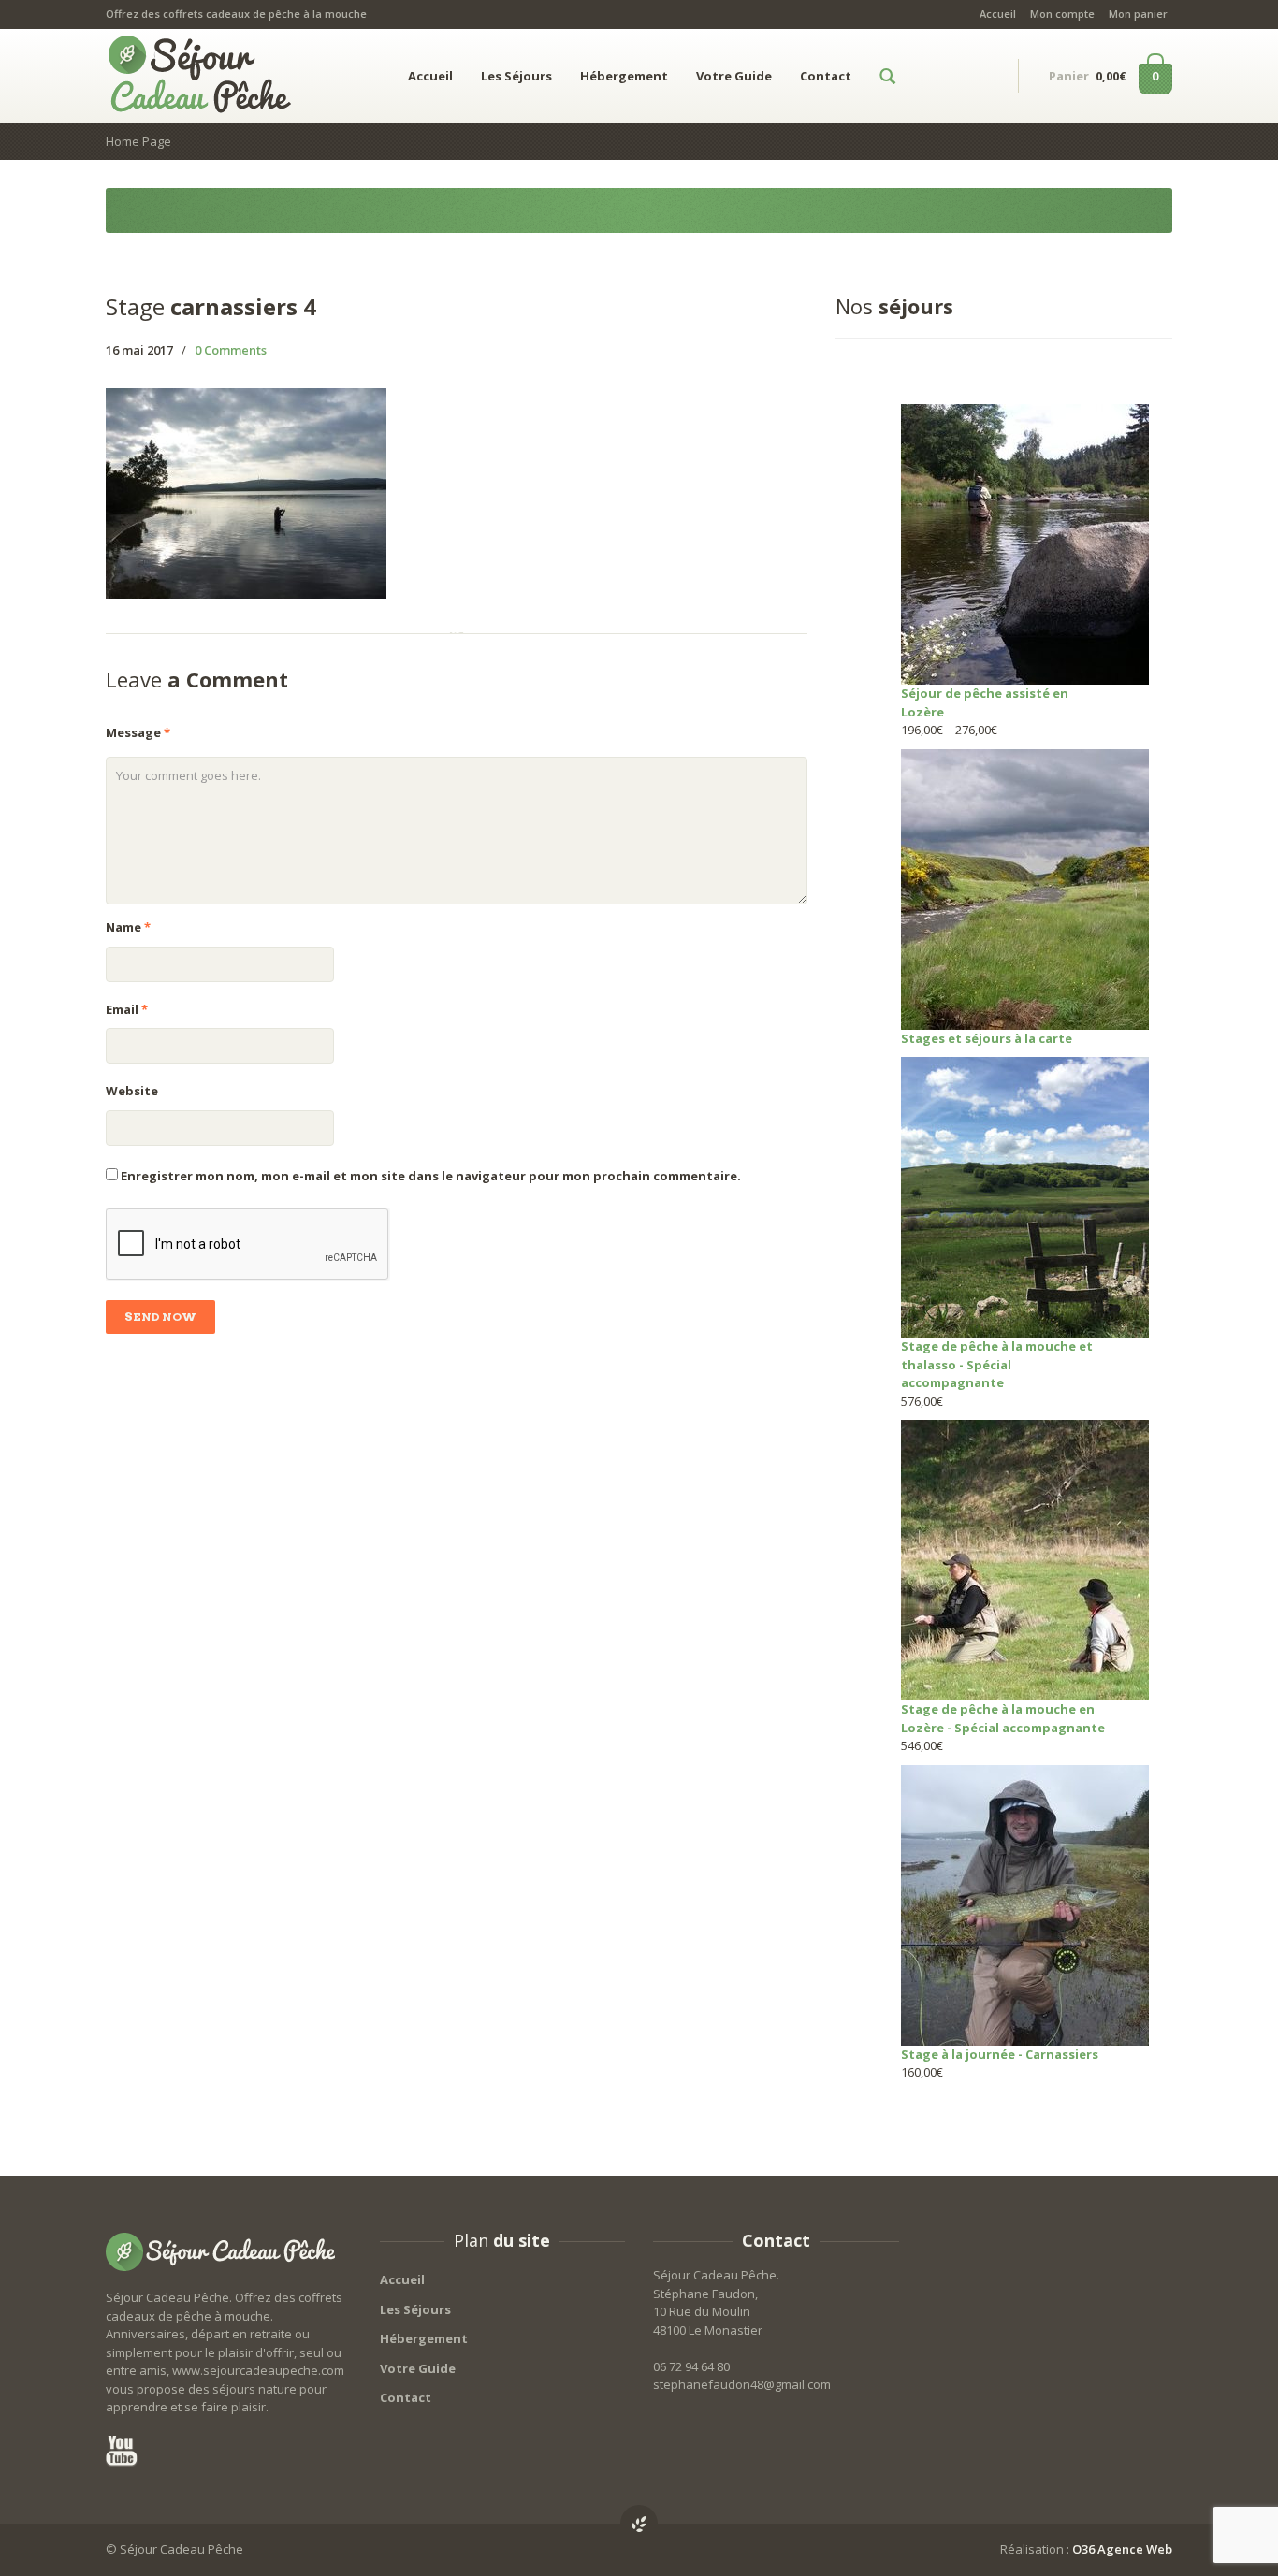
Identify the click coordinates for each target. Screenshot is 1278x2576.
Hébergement (624, 76)
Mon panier (1138, 14)
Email (127, 1009)
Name (128, 927)
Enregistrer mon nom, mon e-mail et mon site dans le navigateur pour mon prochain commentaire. (431, 1176)
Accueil (998, 14)
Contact (826, 76)
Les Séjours (516, 76)
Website (132, 1091)
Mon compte (1062, 14)
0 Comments (231, 350)
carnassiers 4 (211, 306)
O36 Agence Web (1122, 2549)
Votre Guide (734, 76)
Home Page (138, 141)
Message (138, 732)
